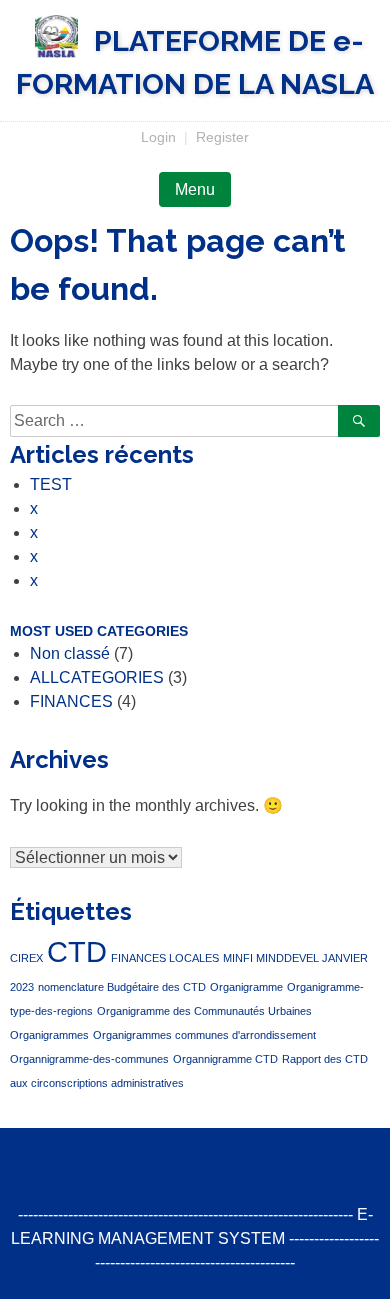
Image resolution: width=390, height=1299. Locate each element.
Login (158, 137)
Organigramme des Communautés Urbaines (204, 1011)
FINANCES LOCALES (165, 958)
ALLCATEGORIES (97, 677)
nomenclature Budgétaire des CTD (122, 987)
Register (222, 137)
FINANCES (71, 701)
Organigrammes (49, 1035)
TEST (51, 484)
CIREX (26, 958)
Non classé (70, 653)
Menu (195, 189)
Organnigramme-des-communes (89, 1059)
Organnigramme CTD (225, 1059)
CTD (77, 951)
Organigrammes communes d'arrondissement (204, 1035)
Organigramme (246, 987)
